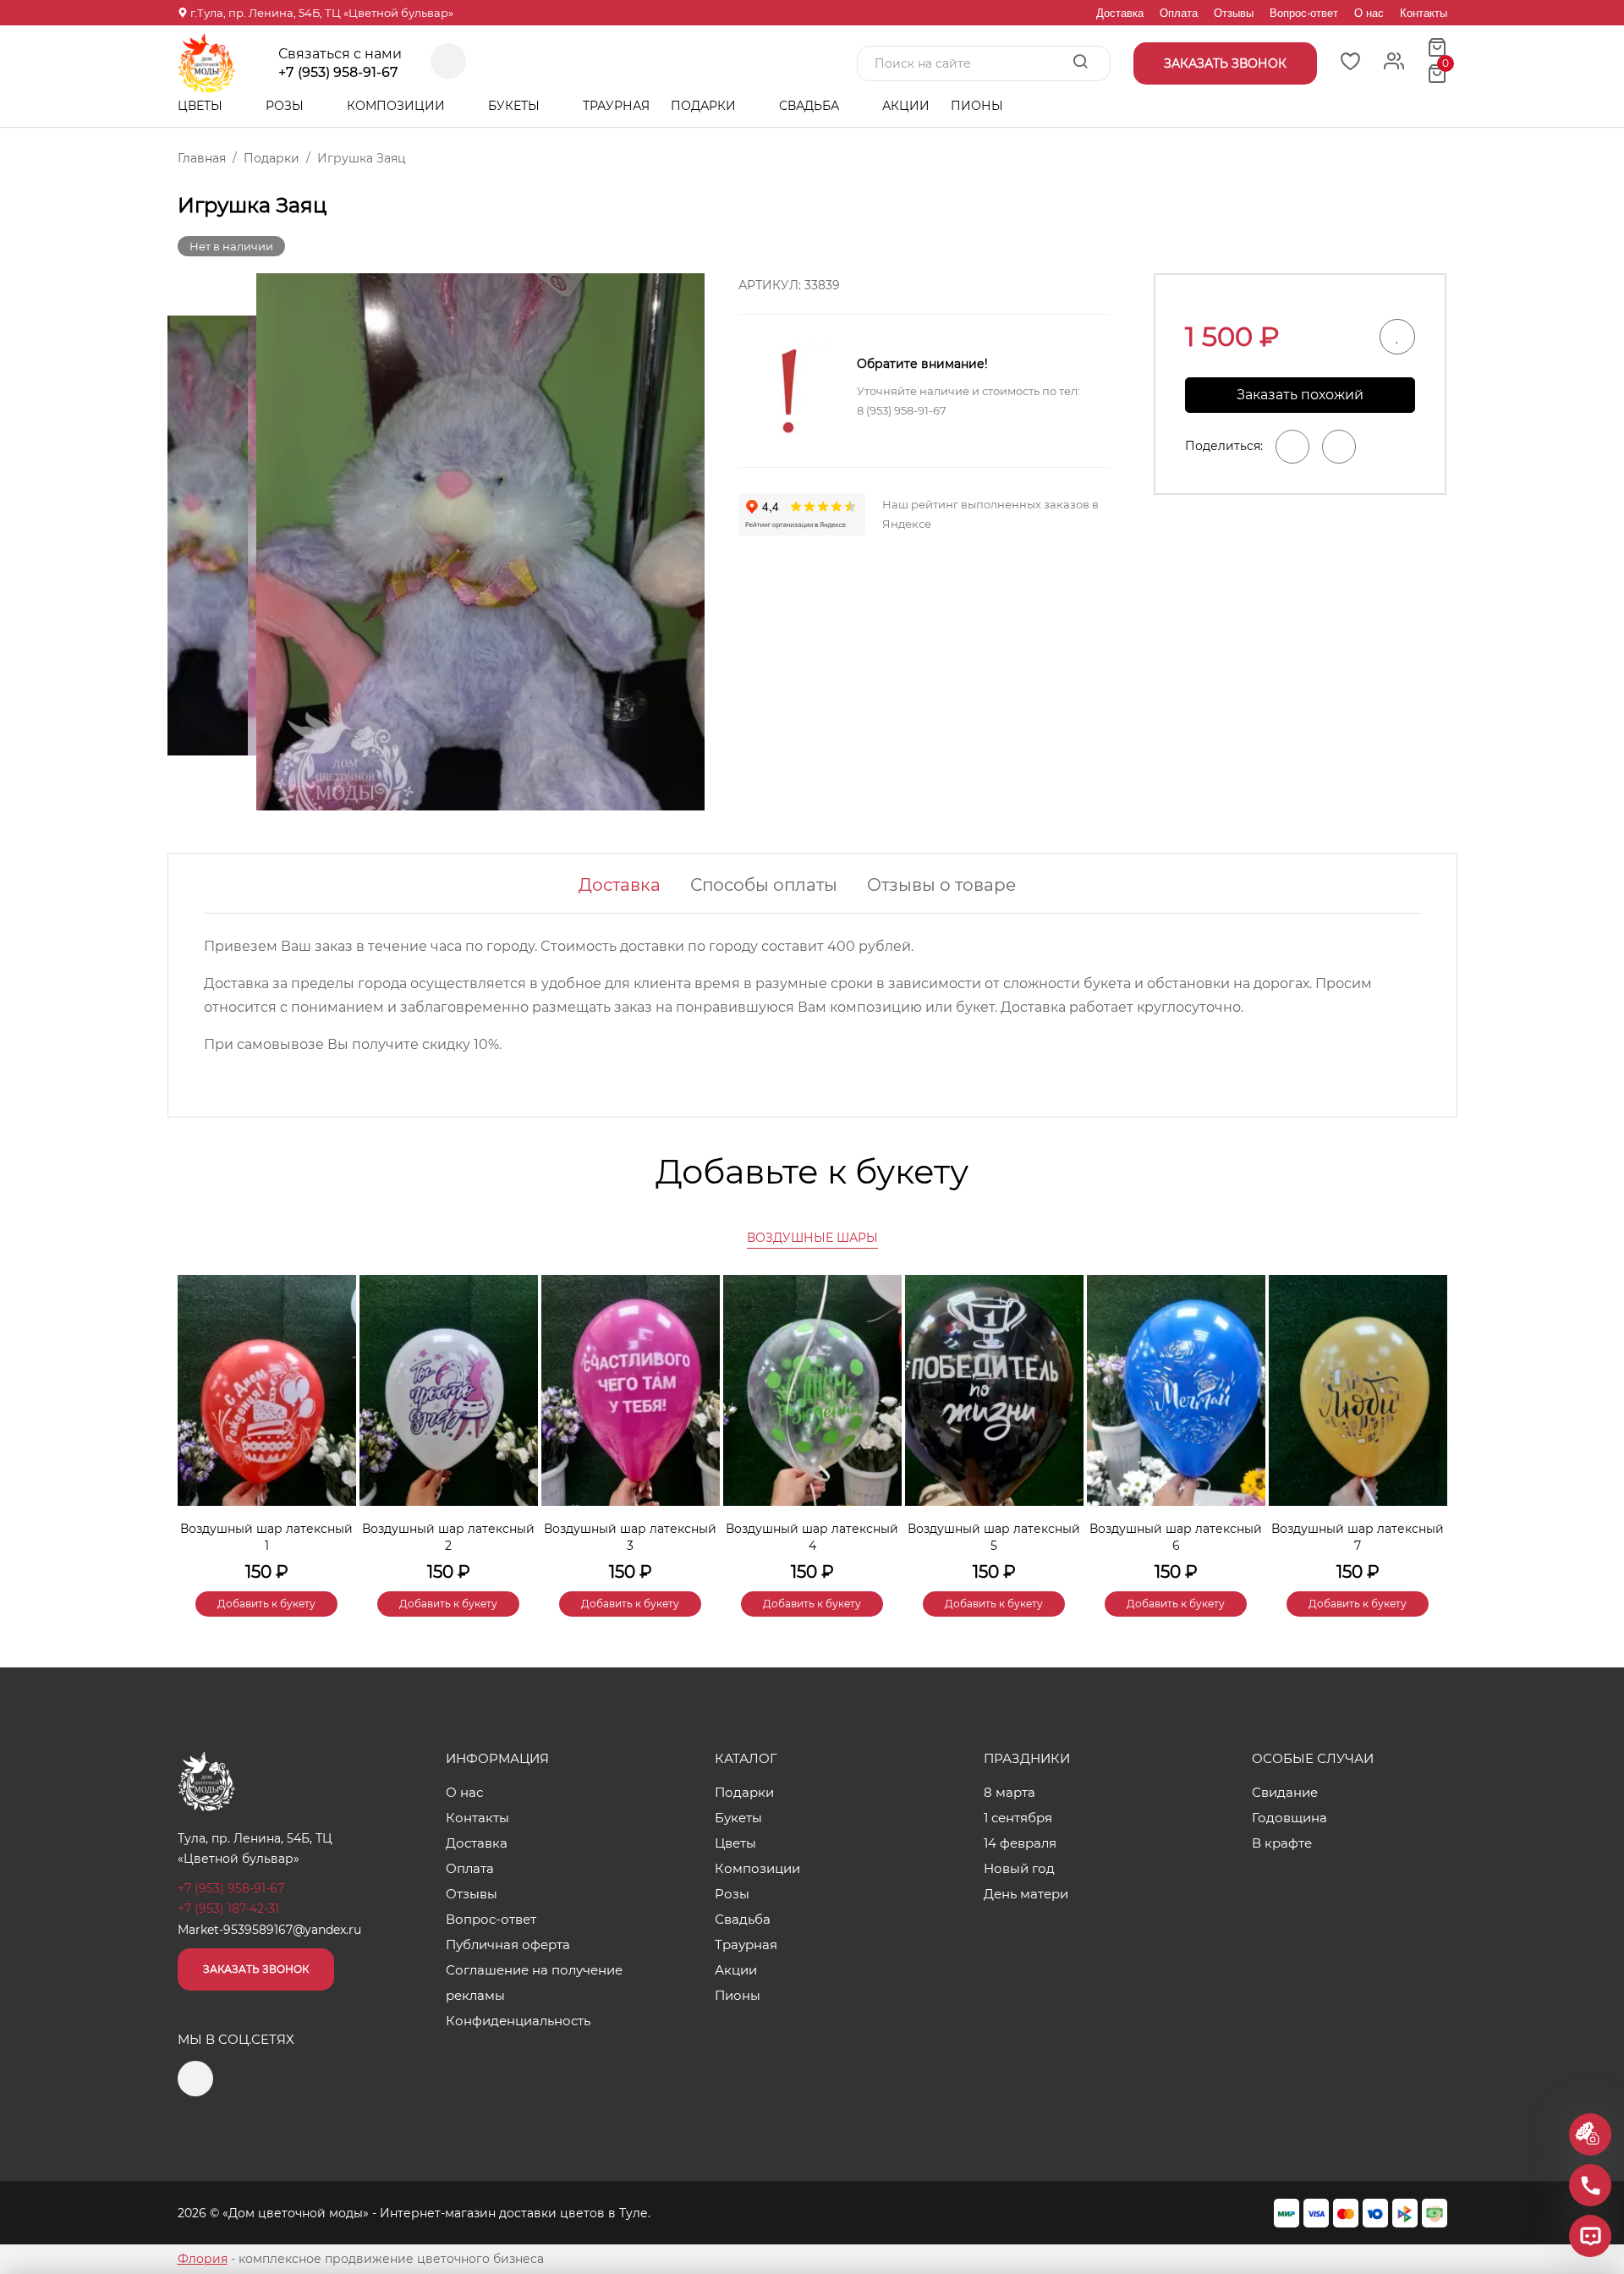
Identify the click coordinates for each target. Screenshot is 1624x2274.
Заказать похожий (1300, 395)
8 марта (1010, 1792)
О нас (1369, 13)
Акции (906, 106)
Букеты (516, 106)
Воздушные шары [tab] (812, 1238)
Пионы (977, 106)
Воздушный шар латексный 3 (630, 1537)
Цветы (202, 106)
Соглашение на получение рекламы (534, 1983)
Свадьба (811, 106)
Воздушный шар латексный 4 (812, 1537)
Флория (203, 2259)
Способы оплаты (764, 885)
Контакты (1424, 13)
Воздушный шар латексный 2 (448, 1537)
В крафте (1282, 1843)
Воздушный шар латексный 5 (994, 1537)
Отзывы (1234, 13)
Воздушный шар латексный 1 (266, 1537)
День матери (1026, 1894)
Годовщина (1289, 1818)
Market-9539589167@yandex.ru (269, 1930)
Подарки (705, 106)
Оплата (1179, 13)
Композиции (398, 106)
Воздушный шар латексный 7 (1358, 1537)
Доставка (1120, 13)
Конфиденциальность (518, 2021)
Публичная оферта (508, 1944)
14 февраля (1020, 1843)
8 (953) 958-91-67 (902, 410)
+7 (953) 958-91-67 (338, 73)
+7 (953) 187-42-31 (228, 1909)
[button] (1426, 1417)
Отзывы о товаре (941, 885)
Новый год (1019, 1868)
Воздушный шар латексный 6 (1176, 1537)
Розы (286, 106)
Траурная (616, 106)
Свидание (1285, 1792)
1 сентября (1018, 1818)
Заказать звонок (256, 1969)
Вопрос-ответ (1304, 13)
